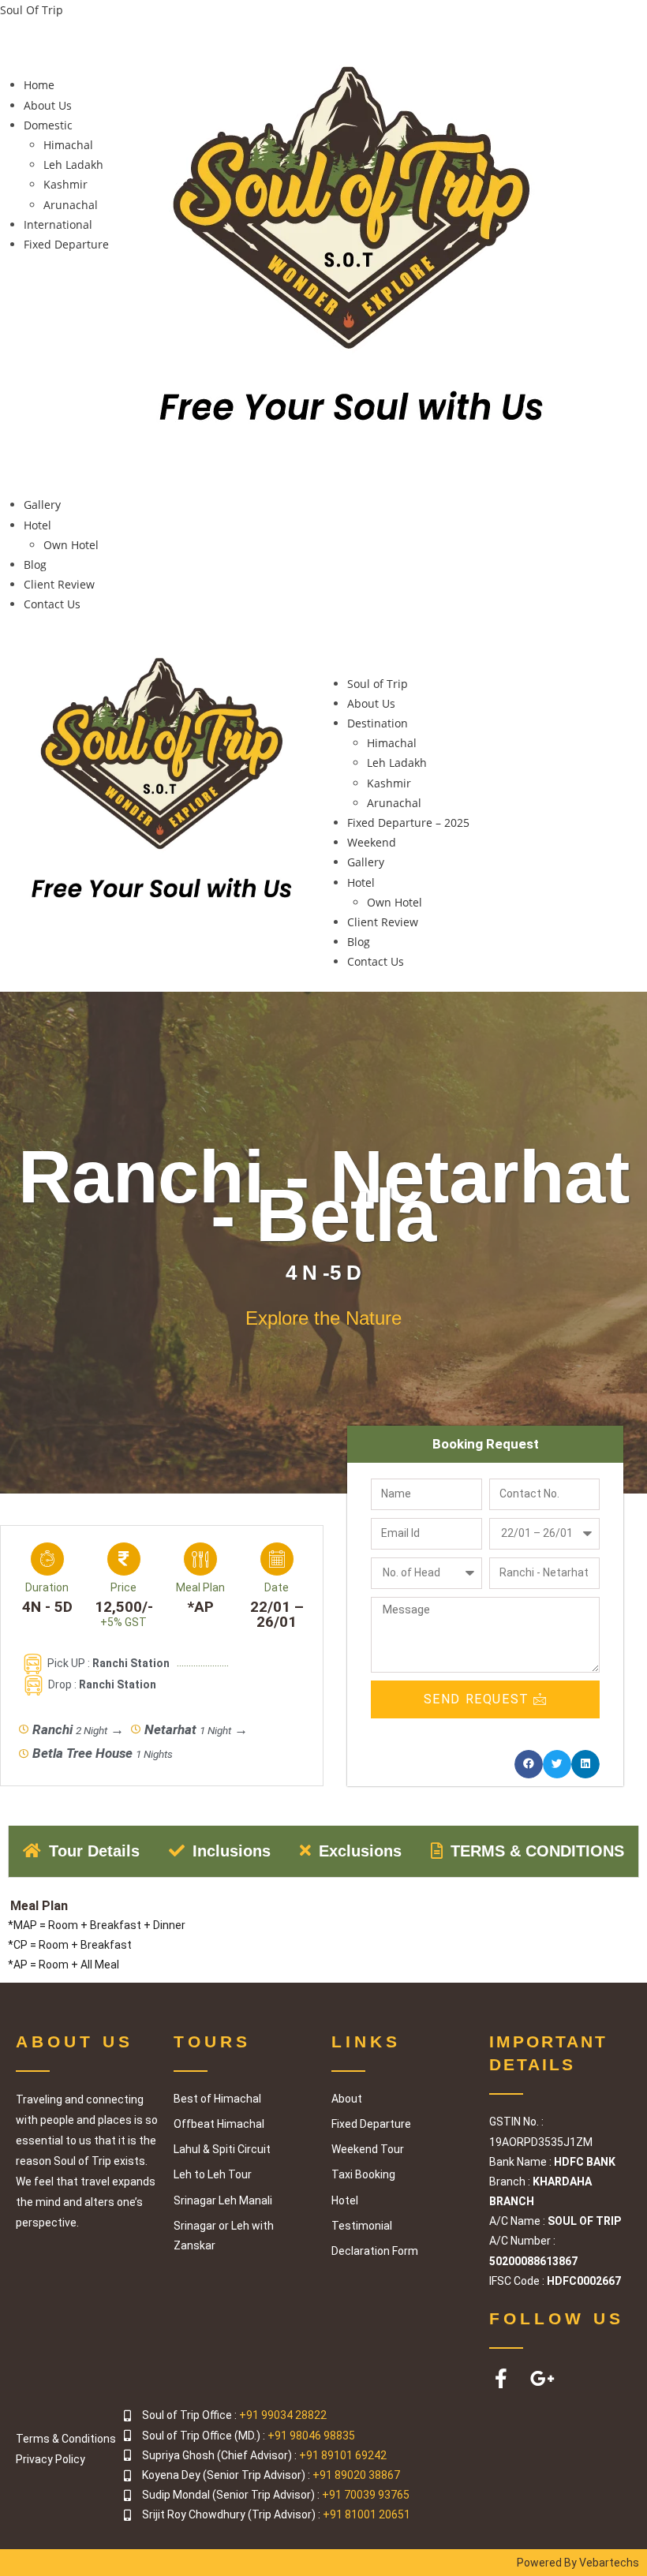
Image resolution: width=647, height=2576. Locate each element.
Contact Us (52, 604)
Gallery (42, 505)
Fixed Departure (66, 244)
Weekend (372, 842)
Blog (35, 565)
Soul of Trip (378, 684)
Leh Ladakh (73, 165)
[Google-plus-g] (542, 2378)
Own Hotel (71, 545)
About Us (48, 105)
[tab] (82, 1851)
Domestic (48, 125)
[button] (58, 53)
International (58, 224)
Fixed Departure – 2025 (408, 823)
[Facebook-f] (501, 2378)
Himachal (68, 145)
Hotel (37, 525)
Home (39, 85)
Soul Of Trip (32, 10)
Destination (378, 723)
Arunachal (71, 205)
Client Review (59, 584)
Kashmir (65, 184)
